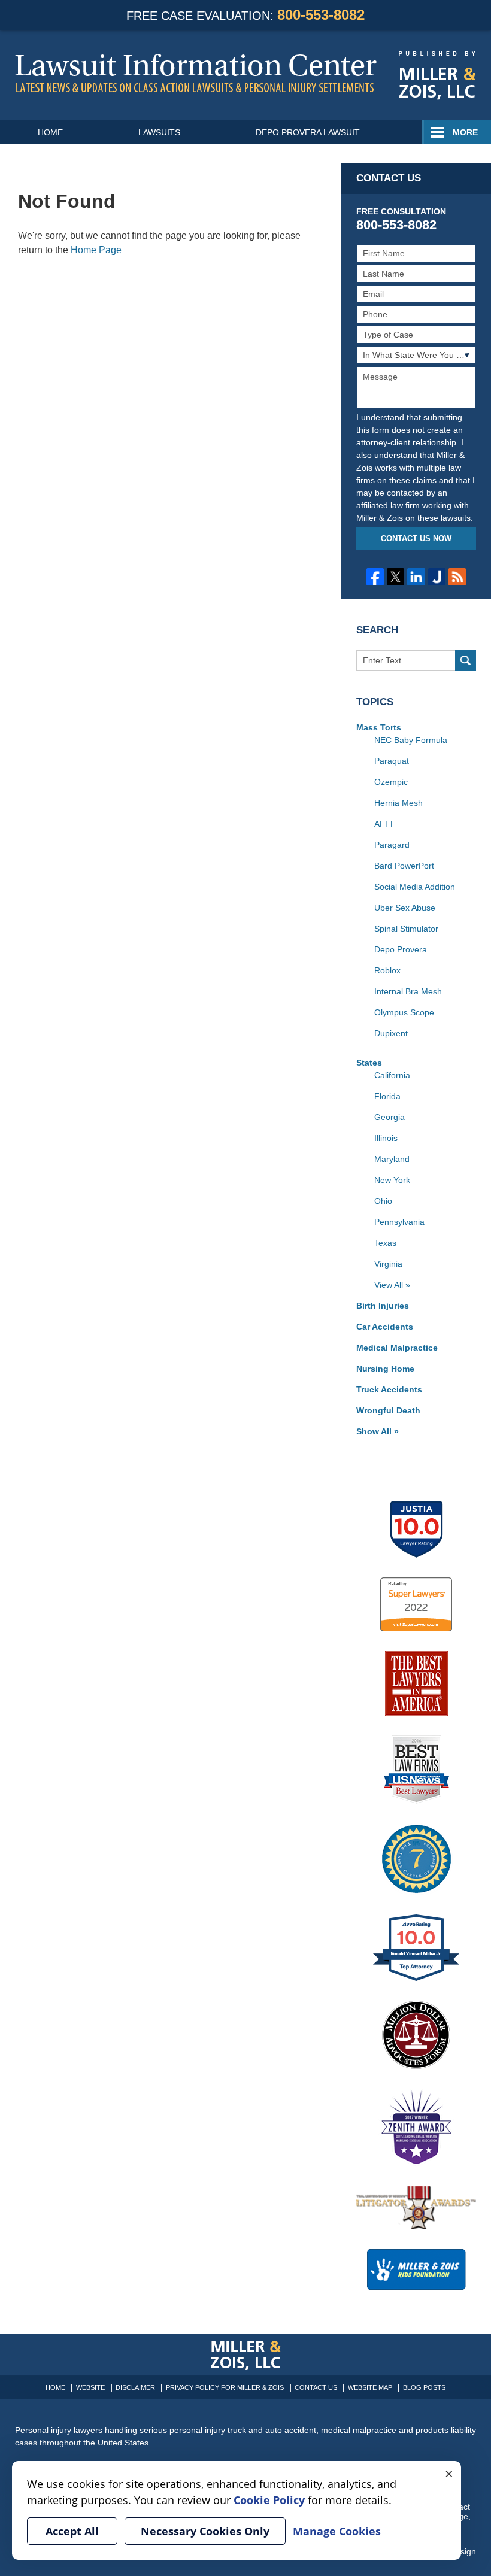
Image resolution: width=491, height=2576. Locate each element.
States (369, 1063)
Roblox (387, 970)
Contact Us (316, 2387)
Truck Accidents (389, 1389)
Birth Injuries (383, 1306)
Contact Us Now (416, 538)
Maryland (392, 1159)
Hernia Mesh (398, 803)
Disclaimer (135, 2387)
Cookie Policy (269, 2500)
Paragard (392, 845)
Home (50, 132)
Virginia (388, 1264)
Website (90, 2387)
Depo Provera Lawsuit (308, 132)
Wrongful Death (388, 1410)
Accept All (72, 2531)
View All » (392, 1285)
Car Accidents (385, 1327)
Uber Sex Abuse (405, 908)
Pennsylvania (399, 1222)
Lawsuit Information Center (196, 73)
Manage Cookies (337, 2531)
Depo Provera (401, 949)
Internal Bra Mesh (408, 991)
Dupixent (391, 1033)
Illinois (386, 1138)
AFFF (385, 824)
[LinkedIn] (416, 577)
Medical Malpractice (397, 1348)
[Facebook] (375, 577)
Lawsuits (159, 132)
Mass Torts (379, 727)
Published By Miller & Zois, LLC (437, 76)
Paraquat (392, 761)
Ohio (383, 1201)
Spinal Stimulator (406, 929)
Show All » (378, 1431)
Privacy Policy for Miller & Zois (225, 2387)
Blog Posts (424, 2387)
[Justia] (437, 577)
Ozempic (391, 782)
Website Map (370, 2387)
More (465, 132)
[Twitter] (395, 577)
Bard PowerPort (404, 866)
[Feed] (457, 577)
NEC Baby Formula (411, 740)
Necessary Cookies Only (205, 2531)
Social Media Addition (415, 887)
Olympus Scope (404, 1012)
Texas (385, 1243)
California (392, 1075)
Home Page (96, 250)
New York (392, 1180)
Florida (387, 1096)
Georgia (390, 1117)
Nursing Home (385, 1369)
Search (466, 661)
